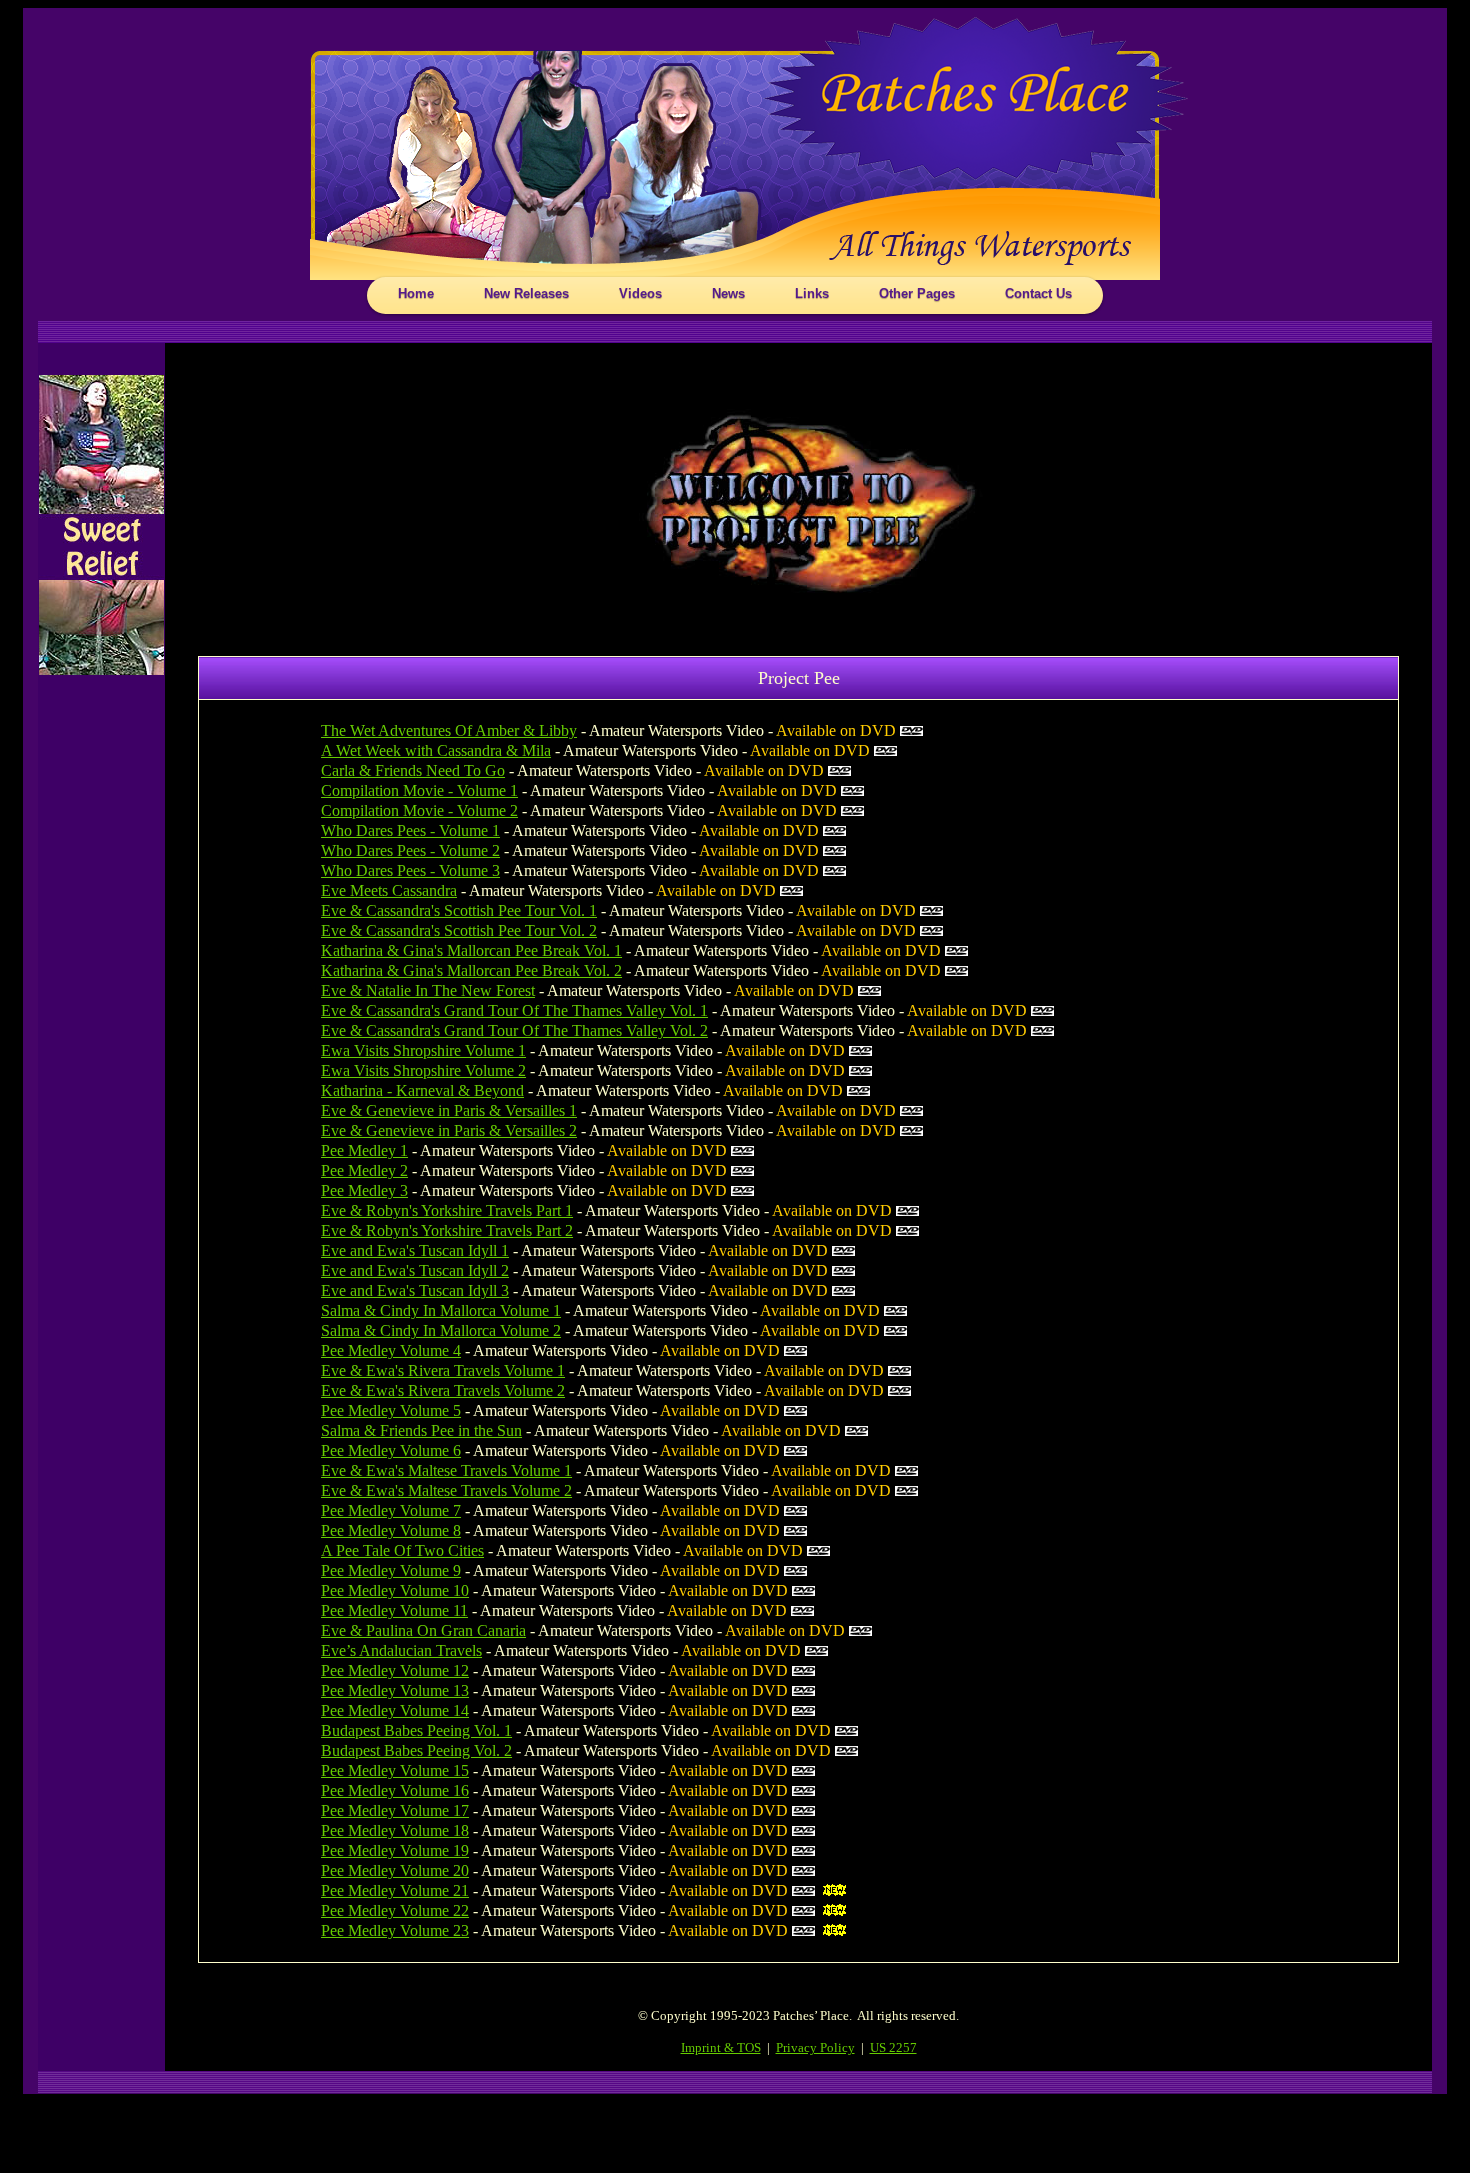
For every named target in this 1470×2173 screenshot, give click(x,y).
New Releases (526, 293)
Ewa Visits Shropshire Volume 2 (423, 1070)
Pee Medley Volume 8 (391, 1530)
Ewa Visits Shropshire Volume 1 (423, 1050)
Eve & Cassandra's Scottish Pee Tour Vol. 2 (459, 930)
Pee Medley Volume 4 (391, 1350)
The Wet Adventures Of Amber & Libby (449, 730)
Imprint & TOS (721, 2047)
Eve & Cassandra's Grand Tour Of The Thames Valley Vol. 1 (514, 1010)
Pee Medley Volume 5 (391, 1410)
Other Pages (917, 293)
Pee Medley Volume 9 (391, 1570)
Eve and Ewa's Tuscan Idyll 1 (415, 1250)
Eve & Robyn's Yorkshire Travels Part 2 (447, 1230)
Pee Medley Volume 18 (395, 1830)
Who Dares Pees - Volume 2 (410, 850)
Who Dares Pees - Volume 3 (410, 870)
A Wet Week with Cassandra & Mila (436, 750)
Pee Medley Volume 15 (395, 1770)
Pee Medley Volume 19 (395, 1850)
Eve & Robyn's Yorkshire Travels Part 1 (447, 1210)
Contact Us (1038, 293)
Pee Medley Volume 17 (395, 1810)
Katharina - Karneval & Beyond (422, 1090)
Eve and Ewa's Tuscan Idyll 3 (415, 1290)
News (728, 293)
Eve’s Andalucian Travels (401, 1650)
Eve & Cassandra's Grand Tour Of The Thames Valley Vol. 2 (514, 1030)
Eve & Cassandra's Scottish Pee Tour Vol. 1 (459, 910)
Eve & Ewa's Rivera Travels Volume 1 (443, 1370)
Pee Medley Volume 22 (395, 1910)
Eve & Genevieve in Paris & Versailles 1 (449, 1110)
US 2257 (893, 2047)
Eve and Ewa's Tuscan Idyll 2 (415, 1270)
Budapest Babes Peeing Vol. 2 (416, 1750)
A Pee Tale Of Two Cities (402, 1550)
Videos (640, 293)
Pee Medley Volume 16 (395, 1790)
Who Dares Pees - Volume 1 (410, 830)
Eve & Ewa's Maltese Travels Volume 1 (446, 1470)
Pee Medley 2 (364, 1170)
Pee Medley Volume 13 (395, 1690)
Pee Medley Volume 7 (391, 1510)
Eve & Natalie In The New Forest (428, 990)
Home (416, 293)
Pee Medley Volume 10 (395, 1590)
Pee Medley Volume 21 (395, 1890)
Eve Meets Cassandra (389, 890)
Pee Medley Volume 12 (395, 1670)
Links (812, 293)
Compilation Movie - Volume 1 (419, 790)
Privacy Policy (815, 2047)
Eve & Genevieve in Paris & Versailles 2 (449, 1130)
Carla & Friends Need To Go (413, 770)
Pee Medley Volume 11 (394, 1610)
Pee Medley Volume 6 (391, 1450)
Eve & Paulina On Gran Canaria (423, 1630)
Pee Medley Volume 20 (395, 1870)
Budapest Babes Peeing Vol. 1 (416, 1730)
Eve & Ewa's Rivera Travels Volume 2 (443, 1390)
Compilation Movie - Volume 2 (419, 810)
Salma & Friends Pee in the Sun (421, 1430)
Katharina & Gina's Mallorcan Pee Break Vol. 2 (471, 970)
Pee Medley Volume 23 (395, 1930)
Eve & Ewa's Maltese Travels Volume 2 (446, 1490)
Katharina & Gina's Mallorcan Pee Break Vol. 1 (471, 950)
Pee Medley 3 (364, 1190)
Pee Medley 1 (364, 1150)
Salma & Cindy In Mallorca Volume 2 (441, 1330)
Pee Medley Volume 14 (395, 1710)
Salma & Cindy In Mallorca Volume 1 (441, 1310)
